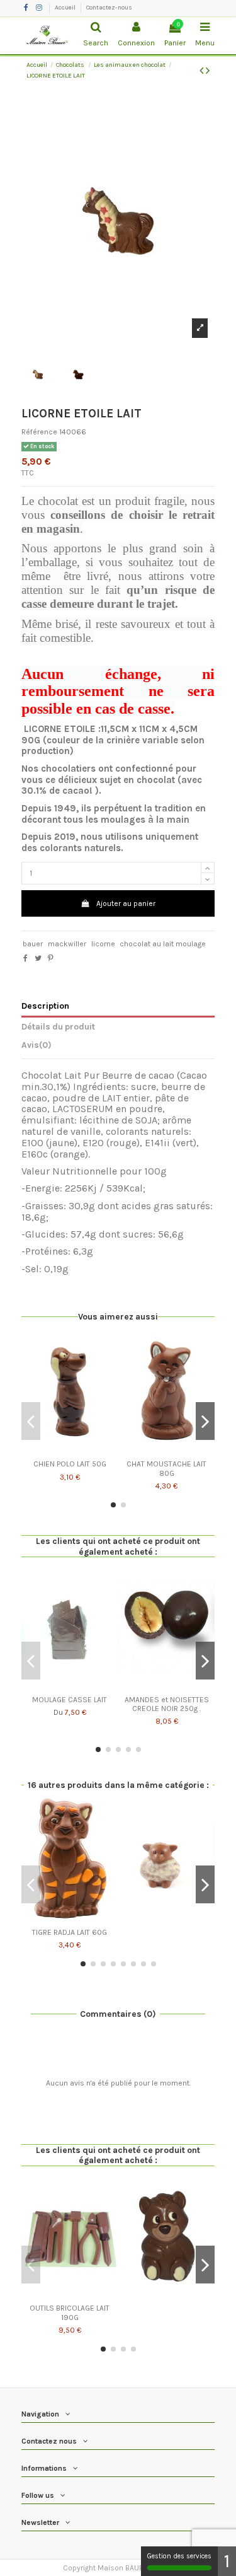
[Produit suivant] (208, 71)
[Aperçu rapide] (70, 1451)
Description (45, 1006)
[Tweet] (38, 958)
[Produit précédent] (203, 71)
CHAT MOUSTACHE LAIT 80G (166, 1468)
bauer (33, 944)
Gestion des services (179, 2556)
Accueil (66, 8)
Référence (39, 432)
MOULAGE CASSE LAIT (70, 1700)
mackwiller (67, 944)
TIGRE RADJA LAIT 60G (70, 1932)
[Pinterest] (51, 958)
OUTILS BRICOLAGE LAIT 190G (70, 2312)
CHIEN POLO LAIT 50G (70, 1464)
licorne (103, 944)
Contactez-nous (109, 8)
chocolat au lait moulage (163, 944)
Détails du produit (58, 1026)
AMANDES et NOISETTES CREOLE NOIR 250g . (167, 1704)
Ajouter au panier (126, 903)
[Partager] (25, 958)
